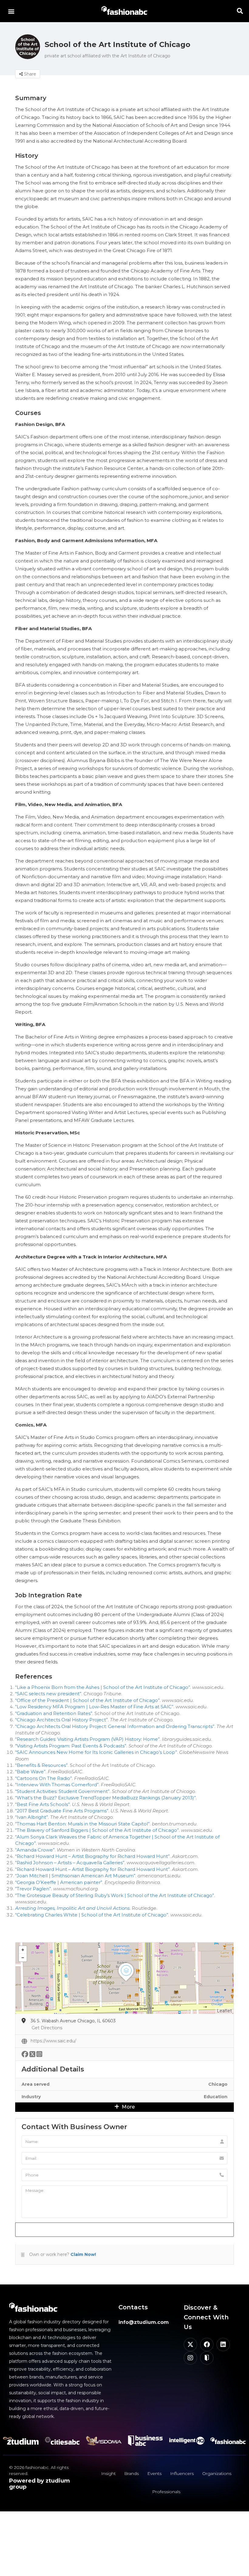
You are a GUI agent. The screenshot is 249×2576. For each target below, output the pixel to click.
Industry (31, 2097)
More (128, 2107)
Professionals (166, 2492)
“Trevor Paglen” (33, 1889)
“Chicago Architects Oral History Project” (61, 1720)
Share (29, 74)
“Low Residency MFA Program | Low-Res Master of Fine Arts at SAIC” (94, 1707)
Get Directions (47, 2028)
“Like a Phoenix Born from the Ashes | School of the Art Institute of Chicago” (103, 1687)
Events (154, 2473)
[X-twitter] (190, 2345)
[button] (11, 11)
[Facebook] (207, 2345)
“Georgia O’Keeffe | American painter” (59, 1882)
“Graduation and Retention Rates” (54, 1713)
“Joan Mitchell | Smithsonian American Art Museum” (75, 1876)
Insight (108, 2473)
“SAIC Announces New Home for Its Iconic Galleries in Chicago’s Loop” (96, 1752)
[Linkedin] (223, 2345)
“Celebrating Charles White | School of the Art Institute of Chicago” (92, 1915)
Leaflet (224, 2011)
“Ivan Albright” (32, 1817)
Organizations (217, 2473)
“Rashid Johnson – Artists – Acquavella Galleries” (70, 1863)
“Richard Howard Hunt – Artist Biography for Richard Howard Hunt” (92, 1856)
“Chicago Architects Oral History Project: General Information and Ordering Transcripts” (115, 1726)
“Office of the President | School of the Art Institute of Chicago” (87, 1700)
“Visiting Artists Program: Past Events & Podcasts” (71, 1746)
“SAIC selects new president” (48, 1694)
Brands (131, 2473)
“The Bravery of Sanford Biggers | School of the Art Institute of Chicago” (97, 1830)
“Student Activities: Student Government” (62, 1791)
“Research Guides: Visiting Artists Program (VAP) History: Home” (87, 1739)
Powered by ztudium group (39, 2484)
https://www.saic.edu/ (53, 2041)
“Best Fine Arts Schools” (43, 1804)
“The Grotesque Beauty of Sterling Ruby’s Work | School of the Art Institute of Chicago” (115, 1895)
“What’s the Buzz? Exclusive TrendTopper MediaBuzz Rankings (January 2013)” (106, 1798)
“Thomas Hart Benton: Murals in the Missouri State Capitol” (82, 1824)
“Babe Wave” (30, 1772)
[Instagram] (190, 2358)
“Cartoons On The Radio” (44, 1778)
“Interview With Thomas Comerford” (57, 1785)
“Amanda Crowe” (35, 1850)
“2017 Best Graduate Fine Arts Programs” (62, 1811)
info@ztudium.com (144, 2322)
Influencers (182, 2473)
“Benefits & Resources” (41, 1765)
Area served (36, 2084)
